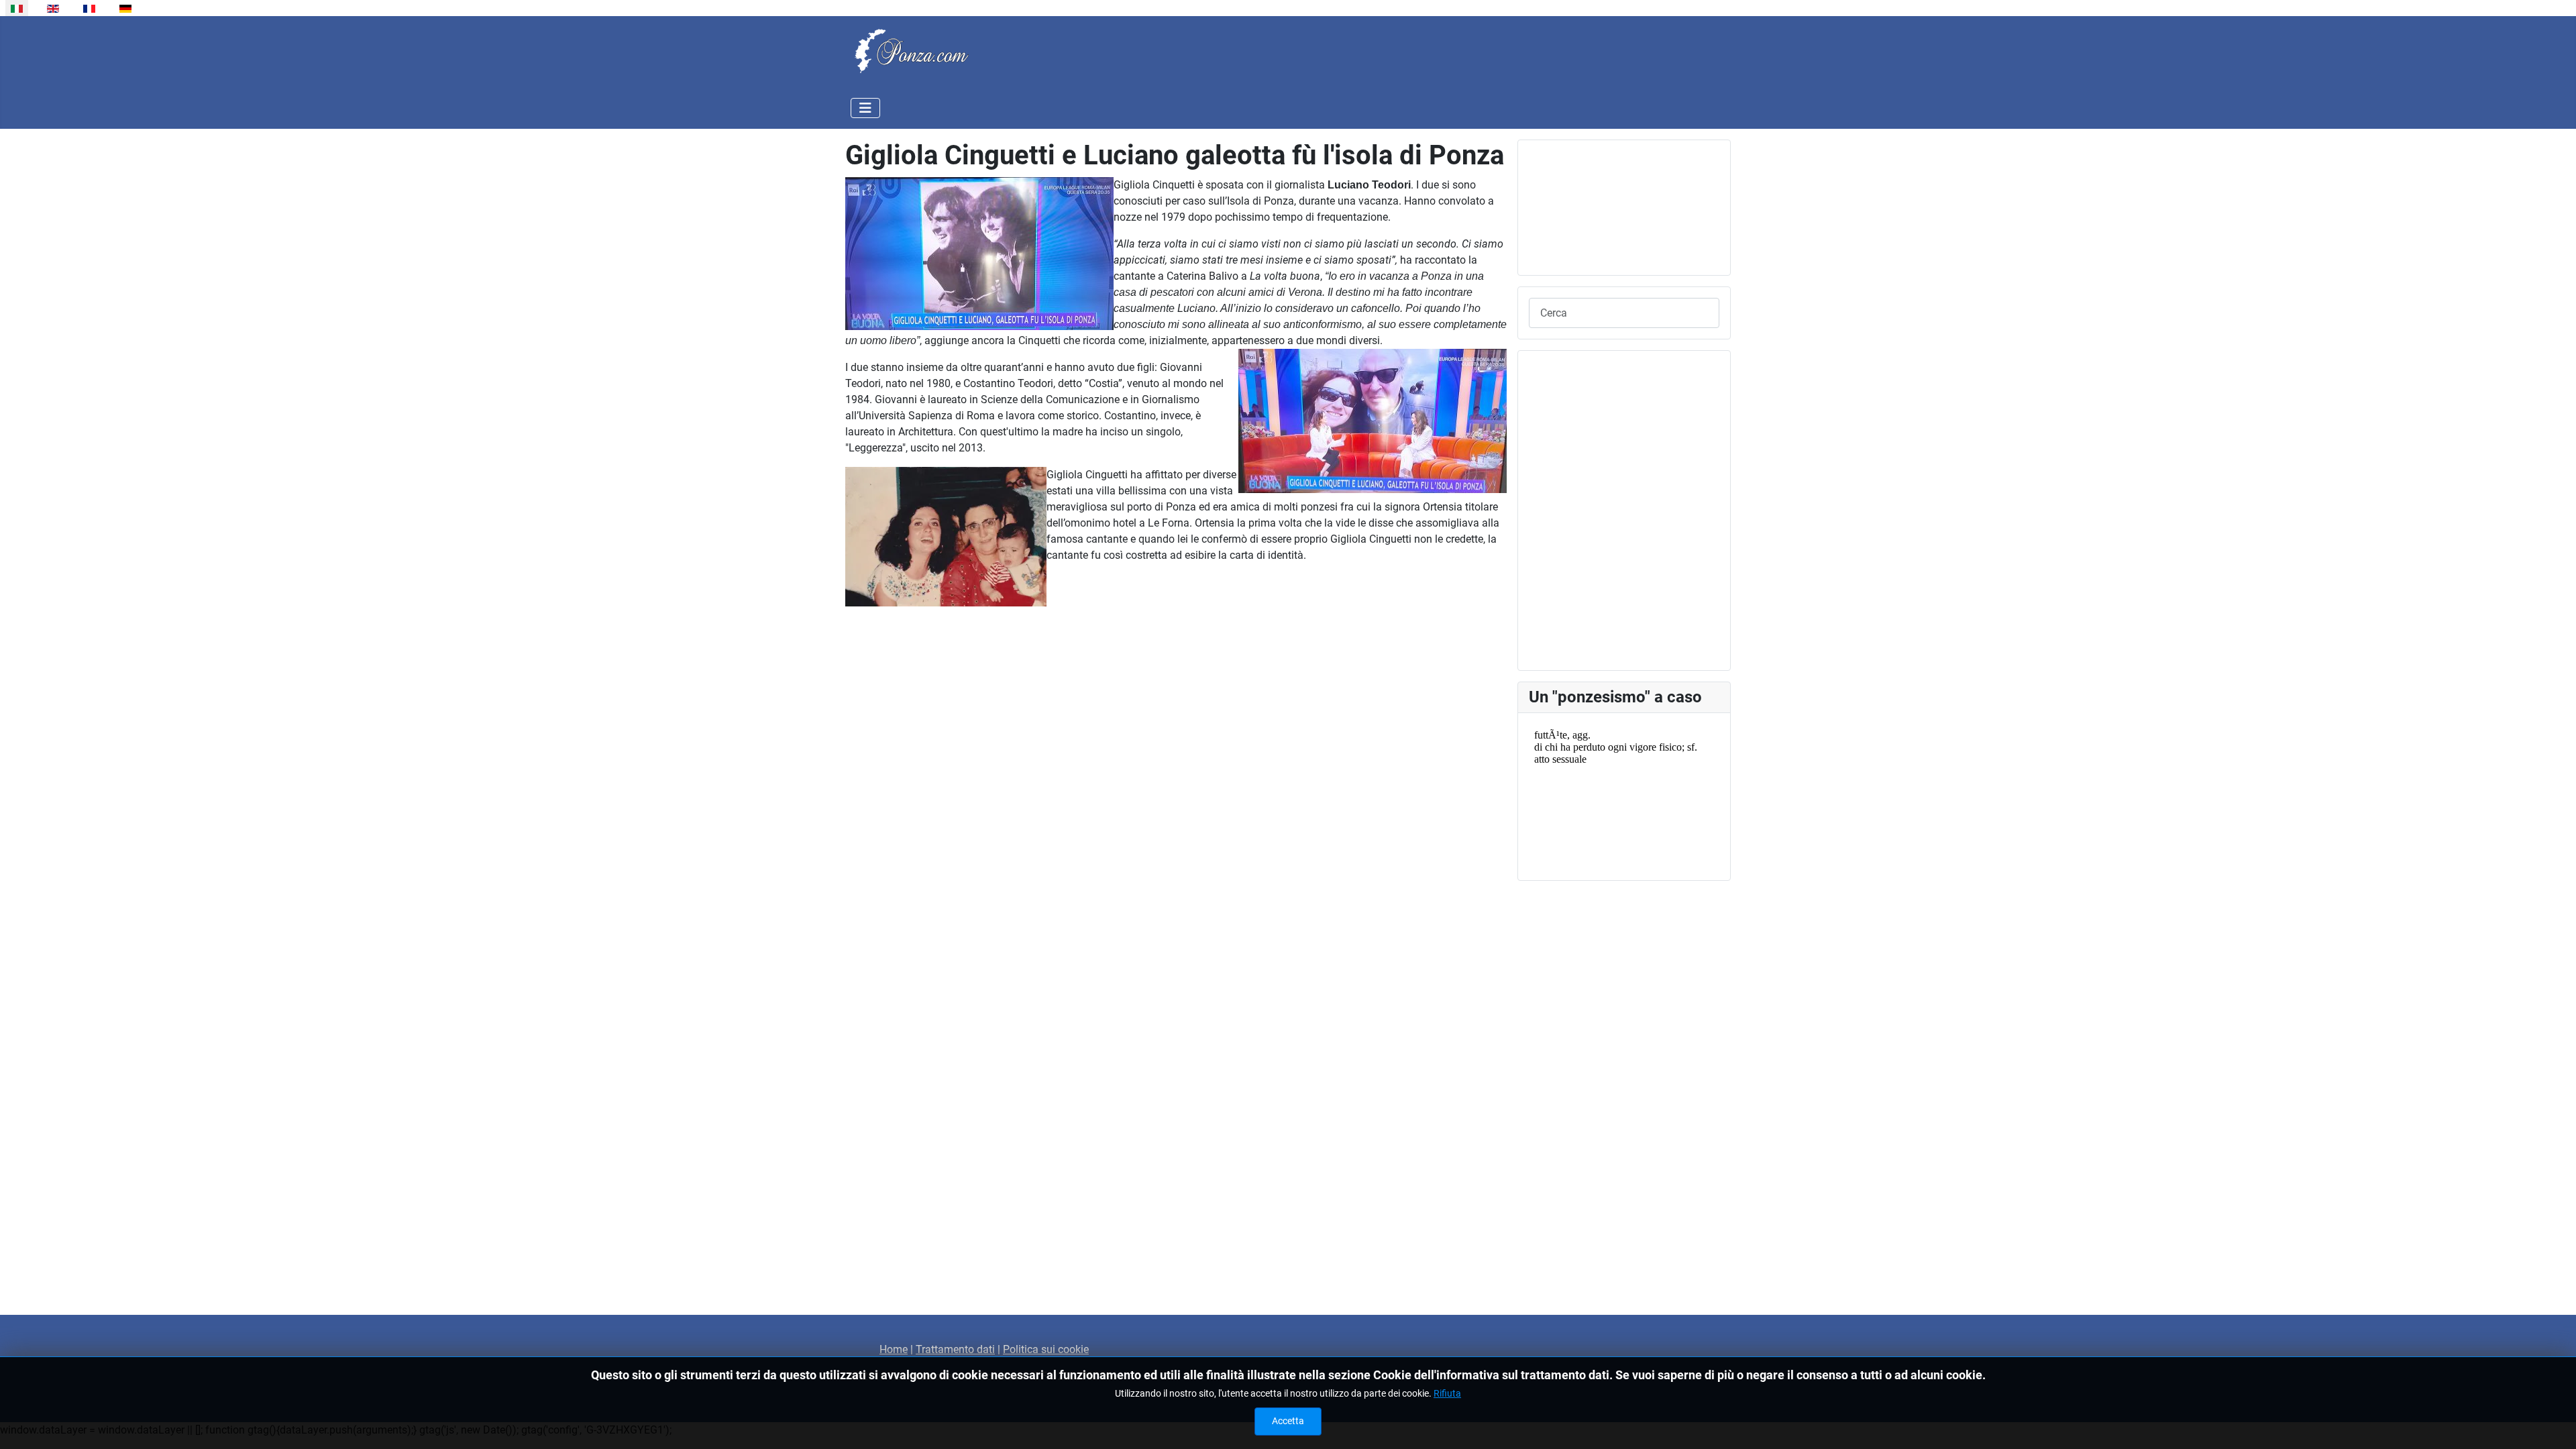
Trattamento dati (955, 1349)
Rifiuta (1447, 1393)
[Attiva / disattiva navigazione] (865, 108)
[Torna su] (2553, 1424)
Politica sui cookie (1046, 1349)
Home (894, 1349)
